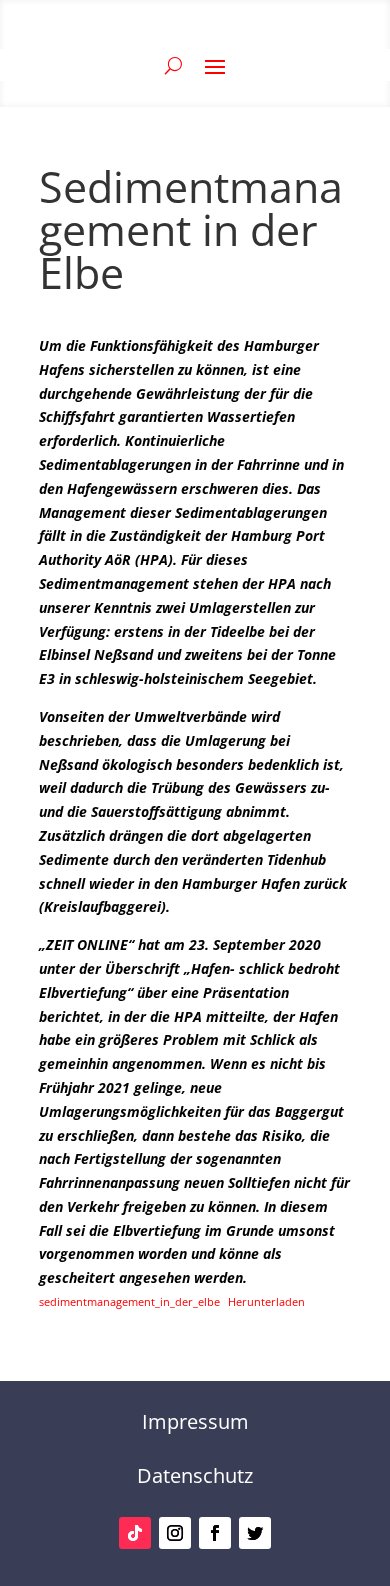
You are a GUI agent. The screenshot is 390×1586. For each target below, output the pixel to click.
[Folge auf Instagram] (175, 1533)
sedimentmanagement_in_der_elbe (129, 1301)
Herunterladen (266, 1301)
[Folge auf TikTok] (135, 1533)
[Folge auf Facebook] (215, 1533)
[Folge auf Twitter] (255, 1533)
